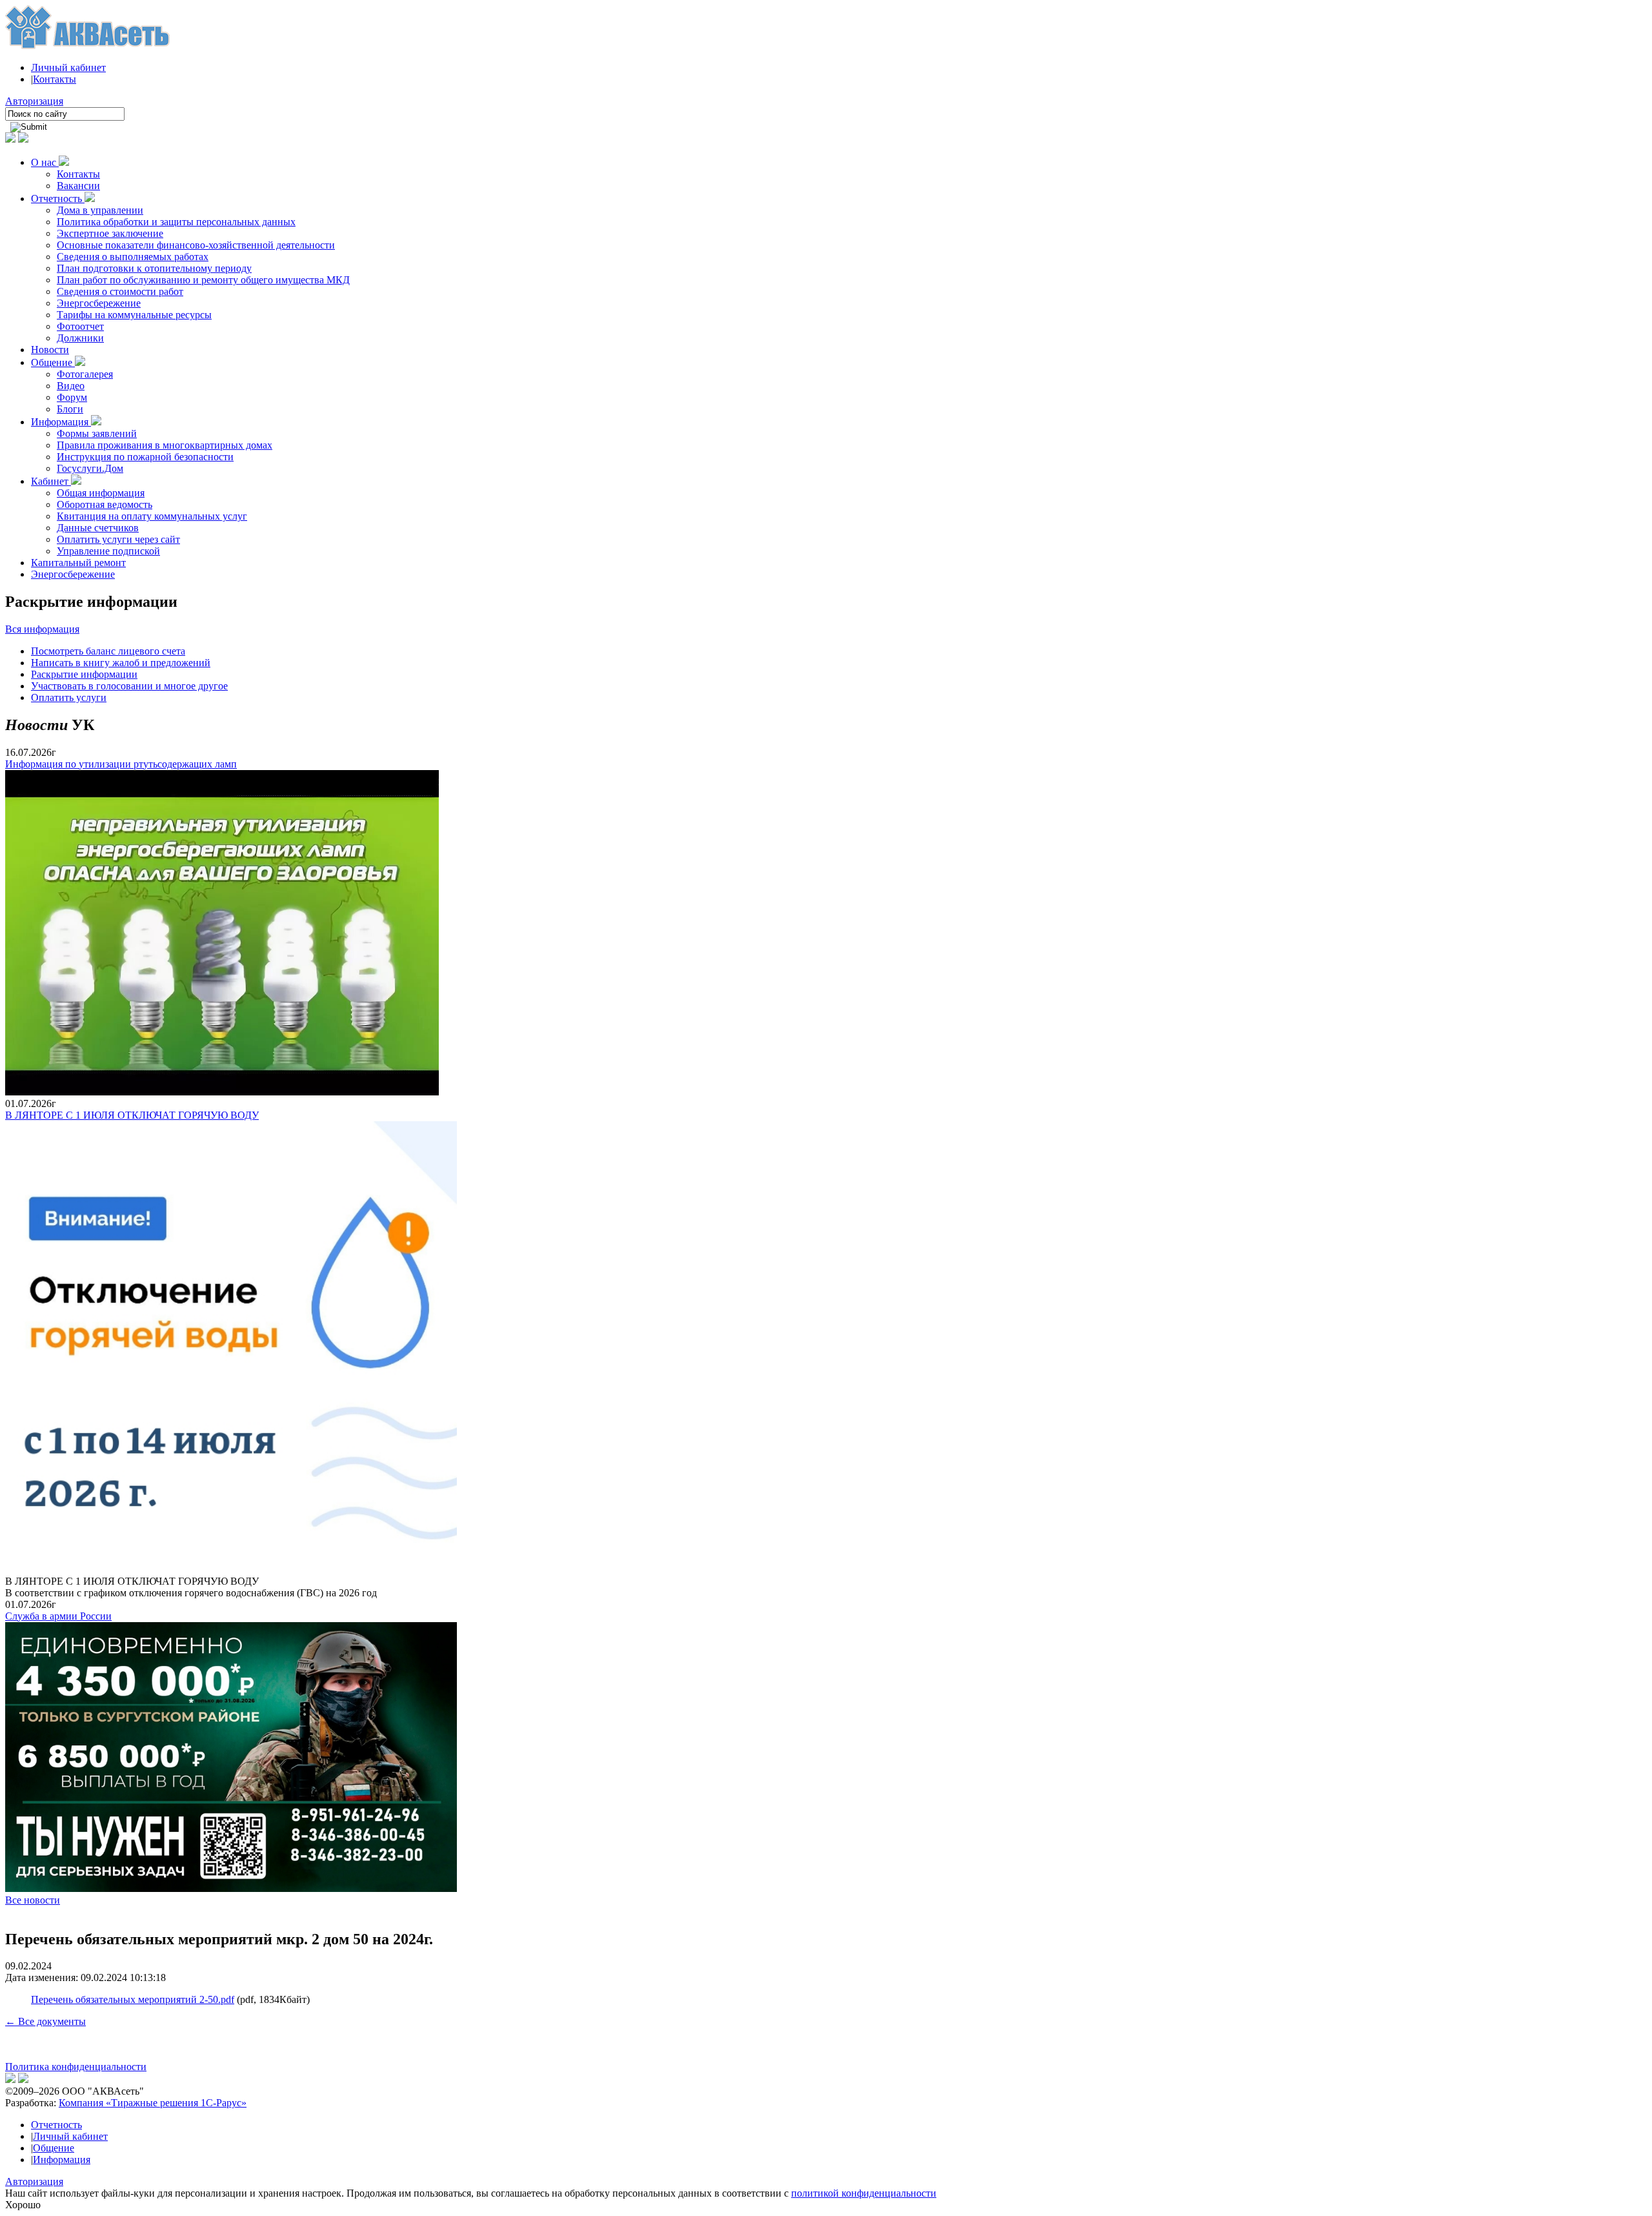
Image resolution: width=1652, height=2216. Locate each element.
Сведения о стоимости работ (120, 291)
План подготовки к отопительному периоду (154, 268)
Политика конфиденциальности (76, 2067)
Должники (80, 338)
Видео (71, 386)
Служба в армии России (58, 1616)
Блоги (70, 409)
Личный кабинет (68, 67)
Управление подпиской (108, 551)
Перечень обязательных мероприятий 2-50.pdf (133, 1999)
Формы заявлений (97, 433)
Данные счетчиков (98, 528)
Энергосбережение (99, 303)
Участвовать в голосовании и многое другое (129, 686)
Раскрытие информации (84, 674)
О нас (45, 162)
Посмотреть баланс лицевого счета (108, 651)
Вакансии (78, 186)
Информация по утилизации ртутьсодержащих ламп (121, 764)
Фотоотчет (80, 326)
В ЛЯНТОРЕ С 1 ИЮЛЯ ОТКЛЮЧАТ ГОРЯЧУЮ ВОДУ (132, 1115)
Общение (53, 362)
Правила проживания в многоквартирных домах (165, 445)
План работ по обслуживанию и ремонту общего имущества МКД (203, 280)
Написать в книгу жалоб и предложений (121, 663)
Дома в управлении (100, 210)
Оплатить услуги (69, 697)
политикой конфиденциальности (864, 2193)
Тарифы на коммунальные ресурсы (134, 315)
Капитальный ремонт (78, 563)
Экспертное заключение (110, 233)
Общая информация (101, 493)
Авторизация (34, 101)
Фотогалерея (85, 374)
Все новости (33, 1900)
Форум (72, 397)
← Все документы (45, 2021)
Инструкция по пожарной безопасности (145, 457)
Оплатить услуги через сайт (118, 539)
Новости (50, 350)
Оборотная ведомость (105, 504)
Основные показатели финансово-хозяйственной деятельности (196, 245)
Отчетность (58, 198)
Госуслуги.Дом (90, 468)
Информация (61, 422)
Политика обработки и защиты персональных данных (176, 222)
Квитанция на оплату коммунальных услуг (152, 516)
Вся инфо (26, 629)
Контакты (55, 79)
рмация (63, 629)
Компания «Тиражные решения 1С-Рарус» (153, 2103)
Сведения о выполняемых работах (133, 257)
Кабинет (51, 481)
